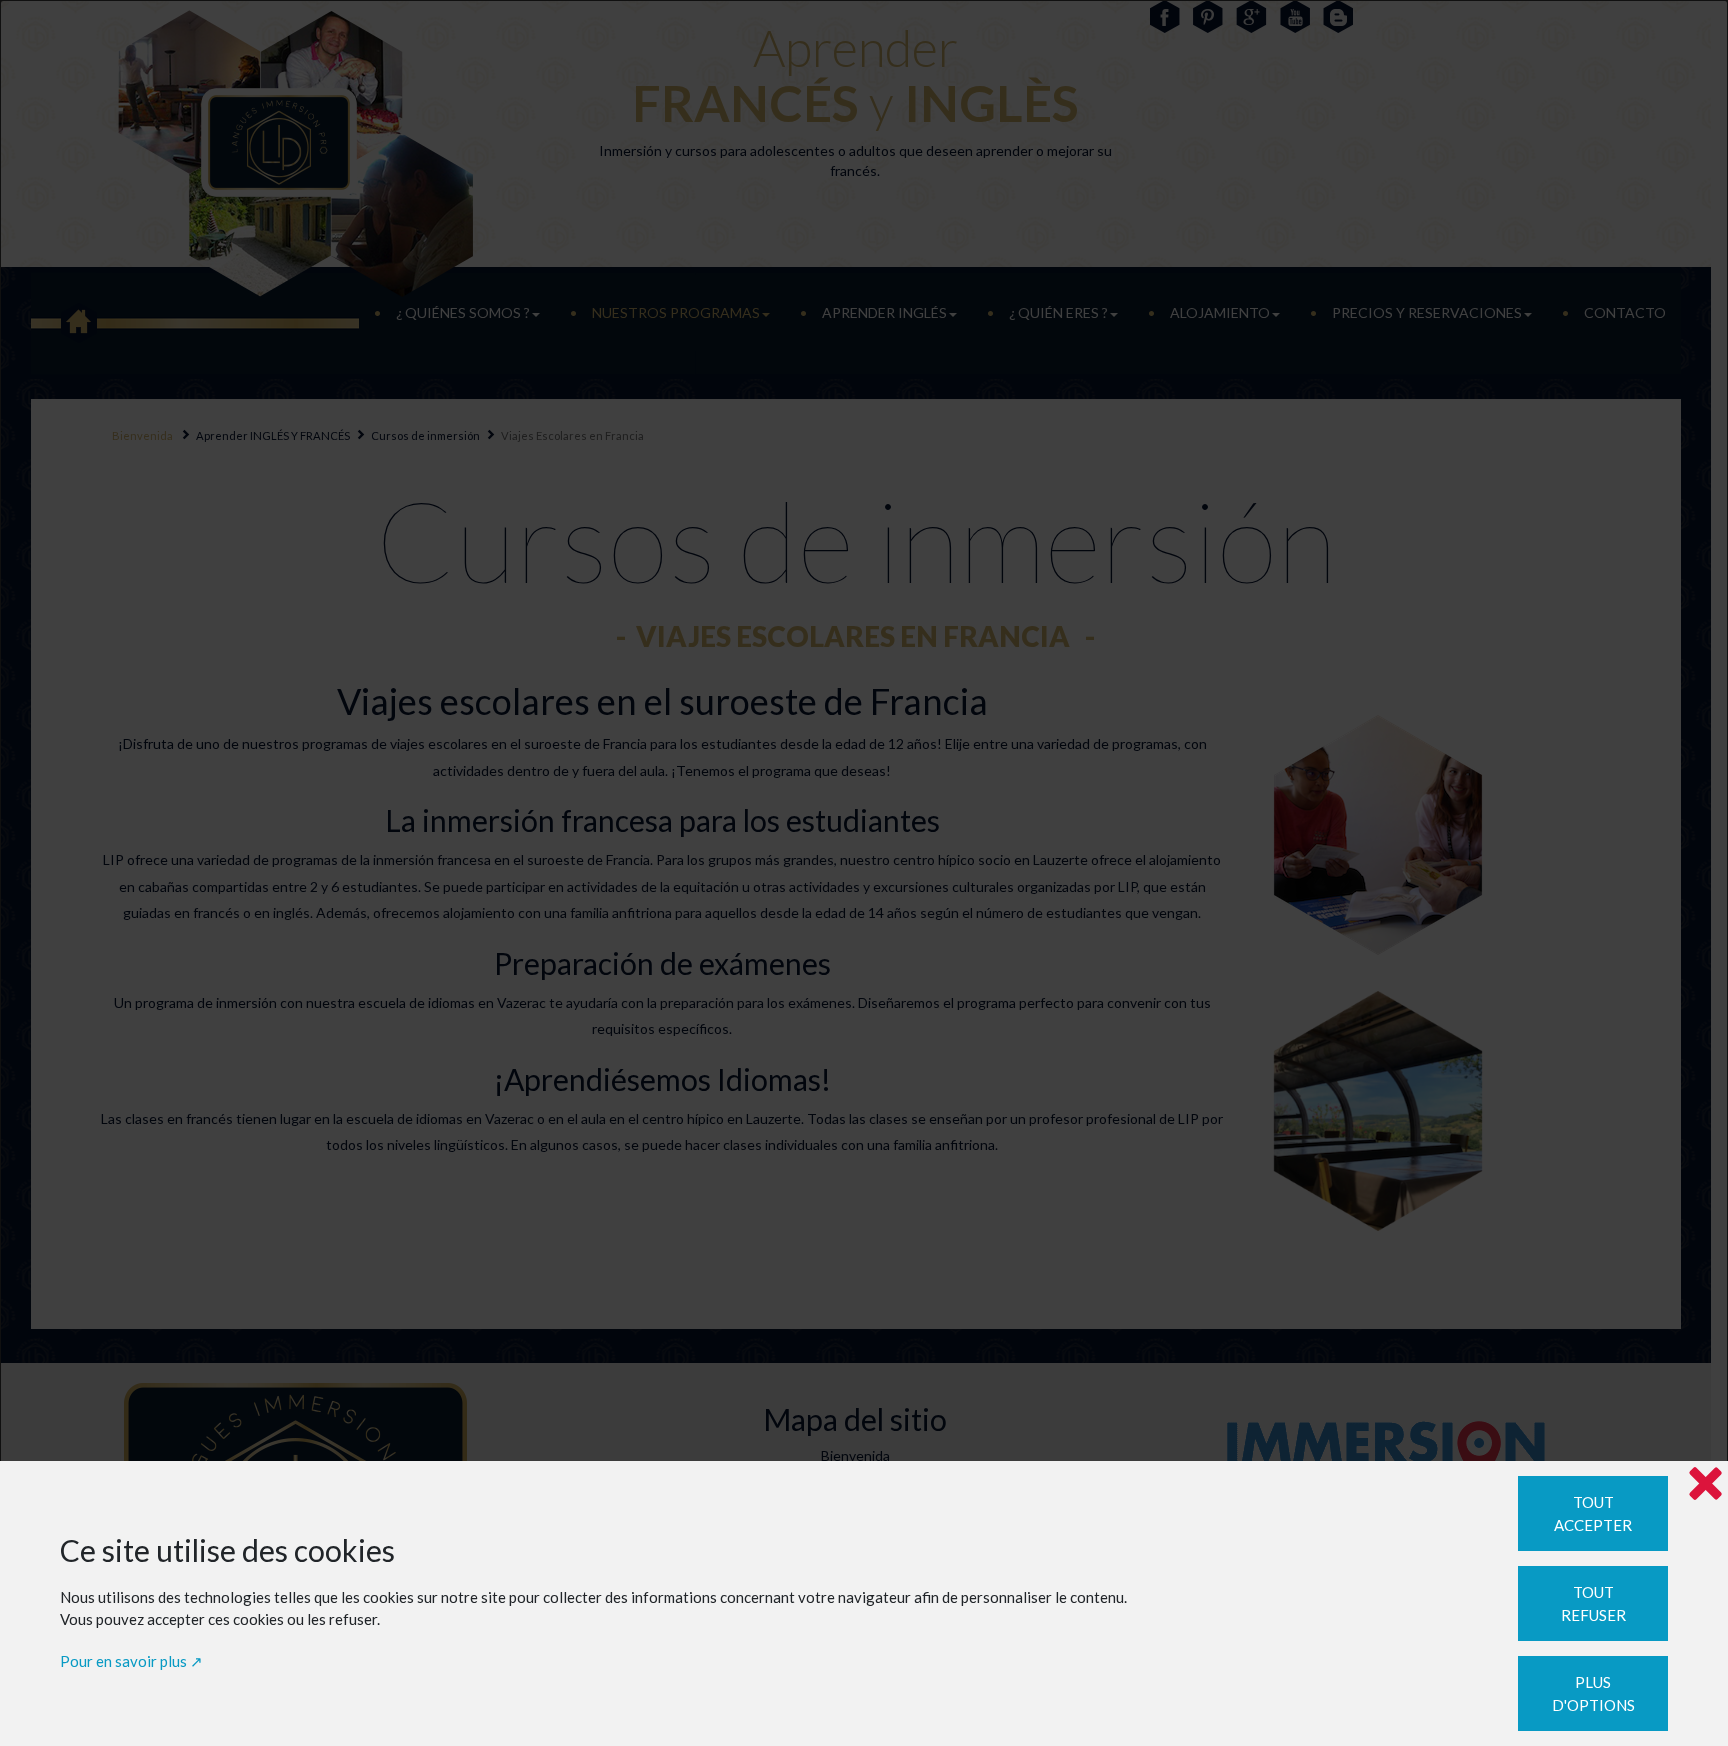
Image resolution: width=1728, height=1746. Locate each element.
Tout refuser (1593, 1603)
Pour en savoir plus (123, 1661)
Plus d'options (1593, 1693)
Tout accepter (1593, 1513)
